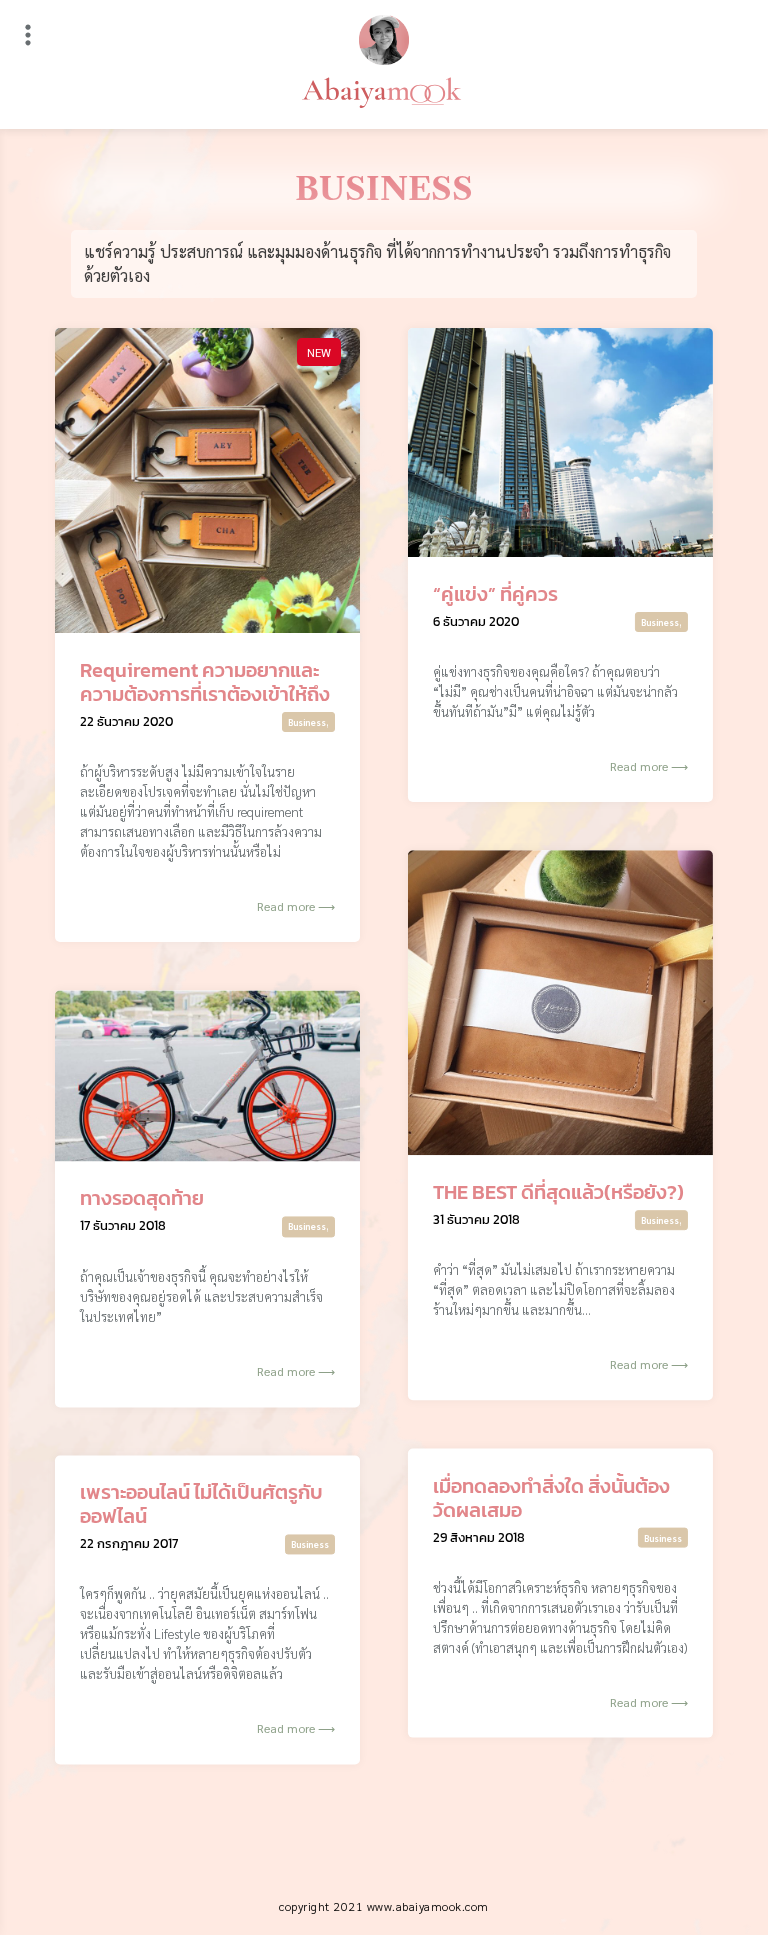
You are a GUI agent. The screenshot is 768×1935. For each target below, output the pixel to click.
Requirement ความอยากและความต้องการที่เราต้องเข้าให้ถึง (205, 682)
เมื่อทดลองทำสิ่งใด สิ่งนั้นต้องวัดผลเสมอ (551, 1497)
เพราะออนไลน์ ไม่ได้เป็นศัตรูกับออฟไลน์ (201, 1504)
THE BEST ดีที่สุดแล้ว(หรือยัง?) (558, 1192)
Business (307, 722)
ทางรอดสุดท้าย (142, 1199)
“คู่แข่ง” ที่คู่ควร (495, 594)
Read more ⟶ (296, 906)
